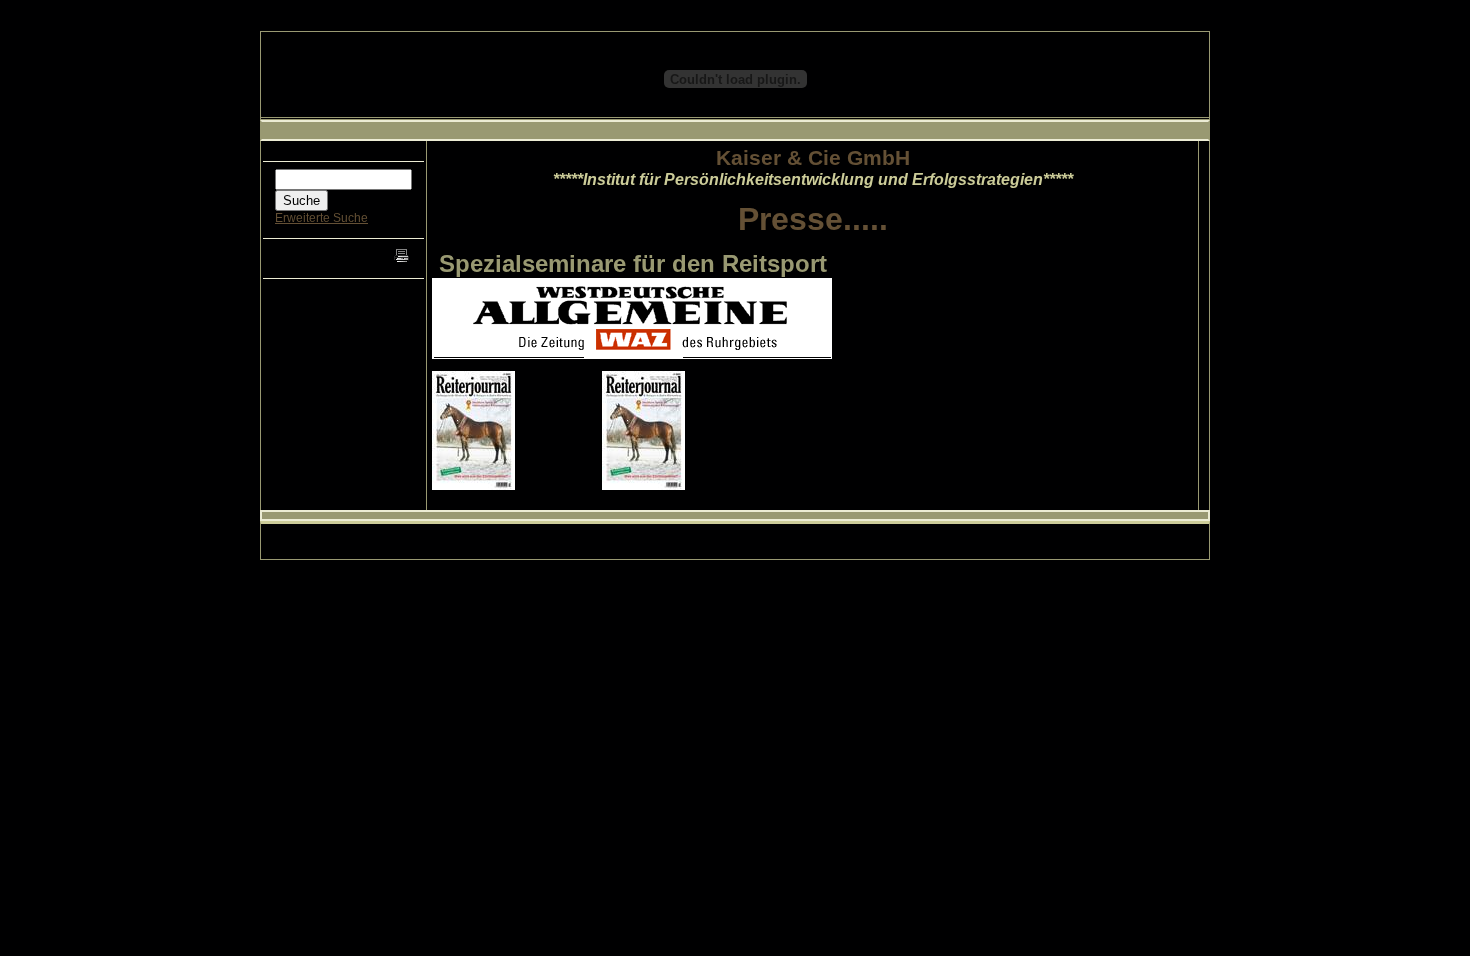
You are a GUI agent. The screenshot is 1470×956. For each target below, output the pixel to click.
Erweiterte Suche (321, 218)
